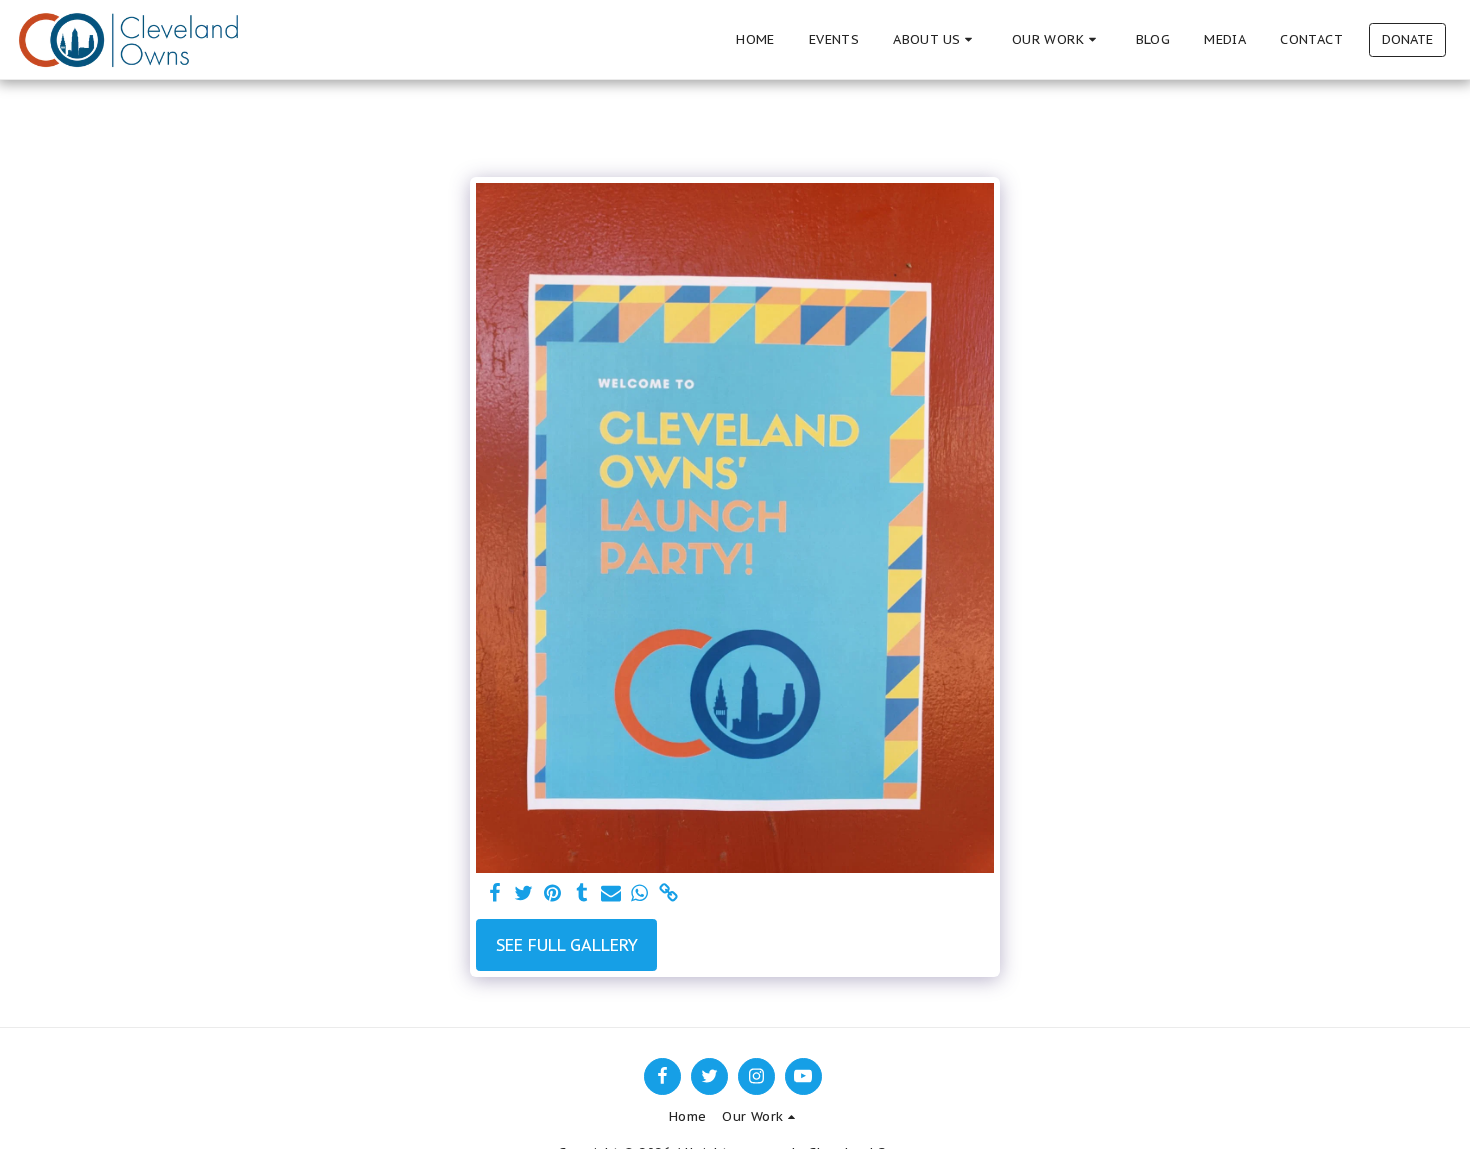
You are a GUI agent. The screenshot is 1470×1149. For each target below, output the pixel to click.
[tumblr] (581, 894)
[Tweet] (524, 894)
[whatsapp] (639, 894)
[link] (668, 894)
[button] (935, 40)
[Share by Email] (610, 894)
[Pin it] (552, 894)
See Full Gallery (567, 945)
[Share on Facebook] (495, 894)
